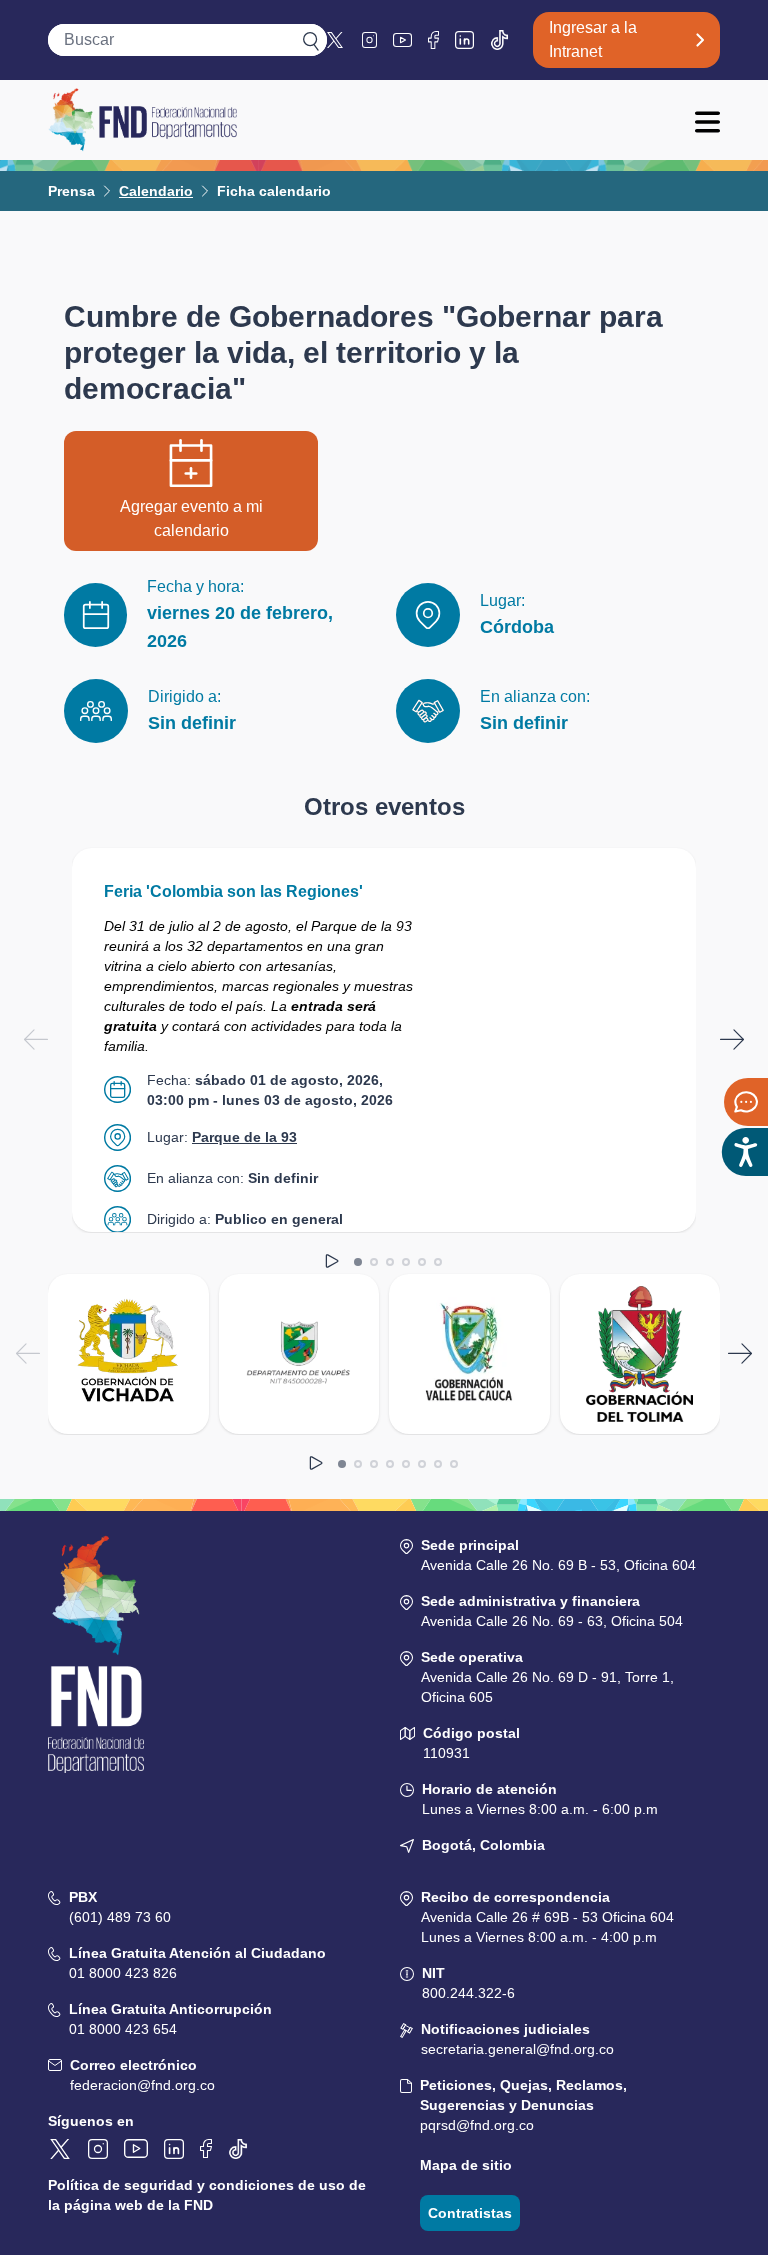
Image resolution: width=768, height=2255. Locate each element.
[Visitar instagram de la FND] (369, 39)
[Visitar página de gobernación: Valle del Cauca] (469, 1354)
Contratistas (470, 2213)
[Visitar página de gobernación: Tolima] (640, 1354)
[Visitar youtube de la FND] (402, 40)
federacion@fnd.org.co (142, 2085)
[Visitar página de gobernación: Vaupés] (299, 1354)
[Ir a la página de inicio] (142, 120)
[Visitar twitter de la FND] (336, 40)
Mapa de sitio (466, 2165)
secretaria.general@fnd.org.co (517, 2049)
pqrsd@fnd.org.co (477, 2125)
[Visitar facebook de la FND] (433, 40)
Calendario (156, 191)
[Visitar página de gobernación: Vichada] (128, 1354)
